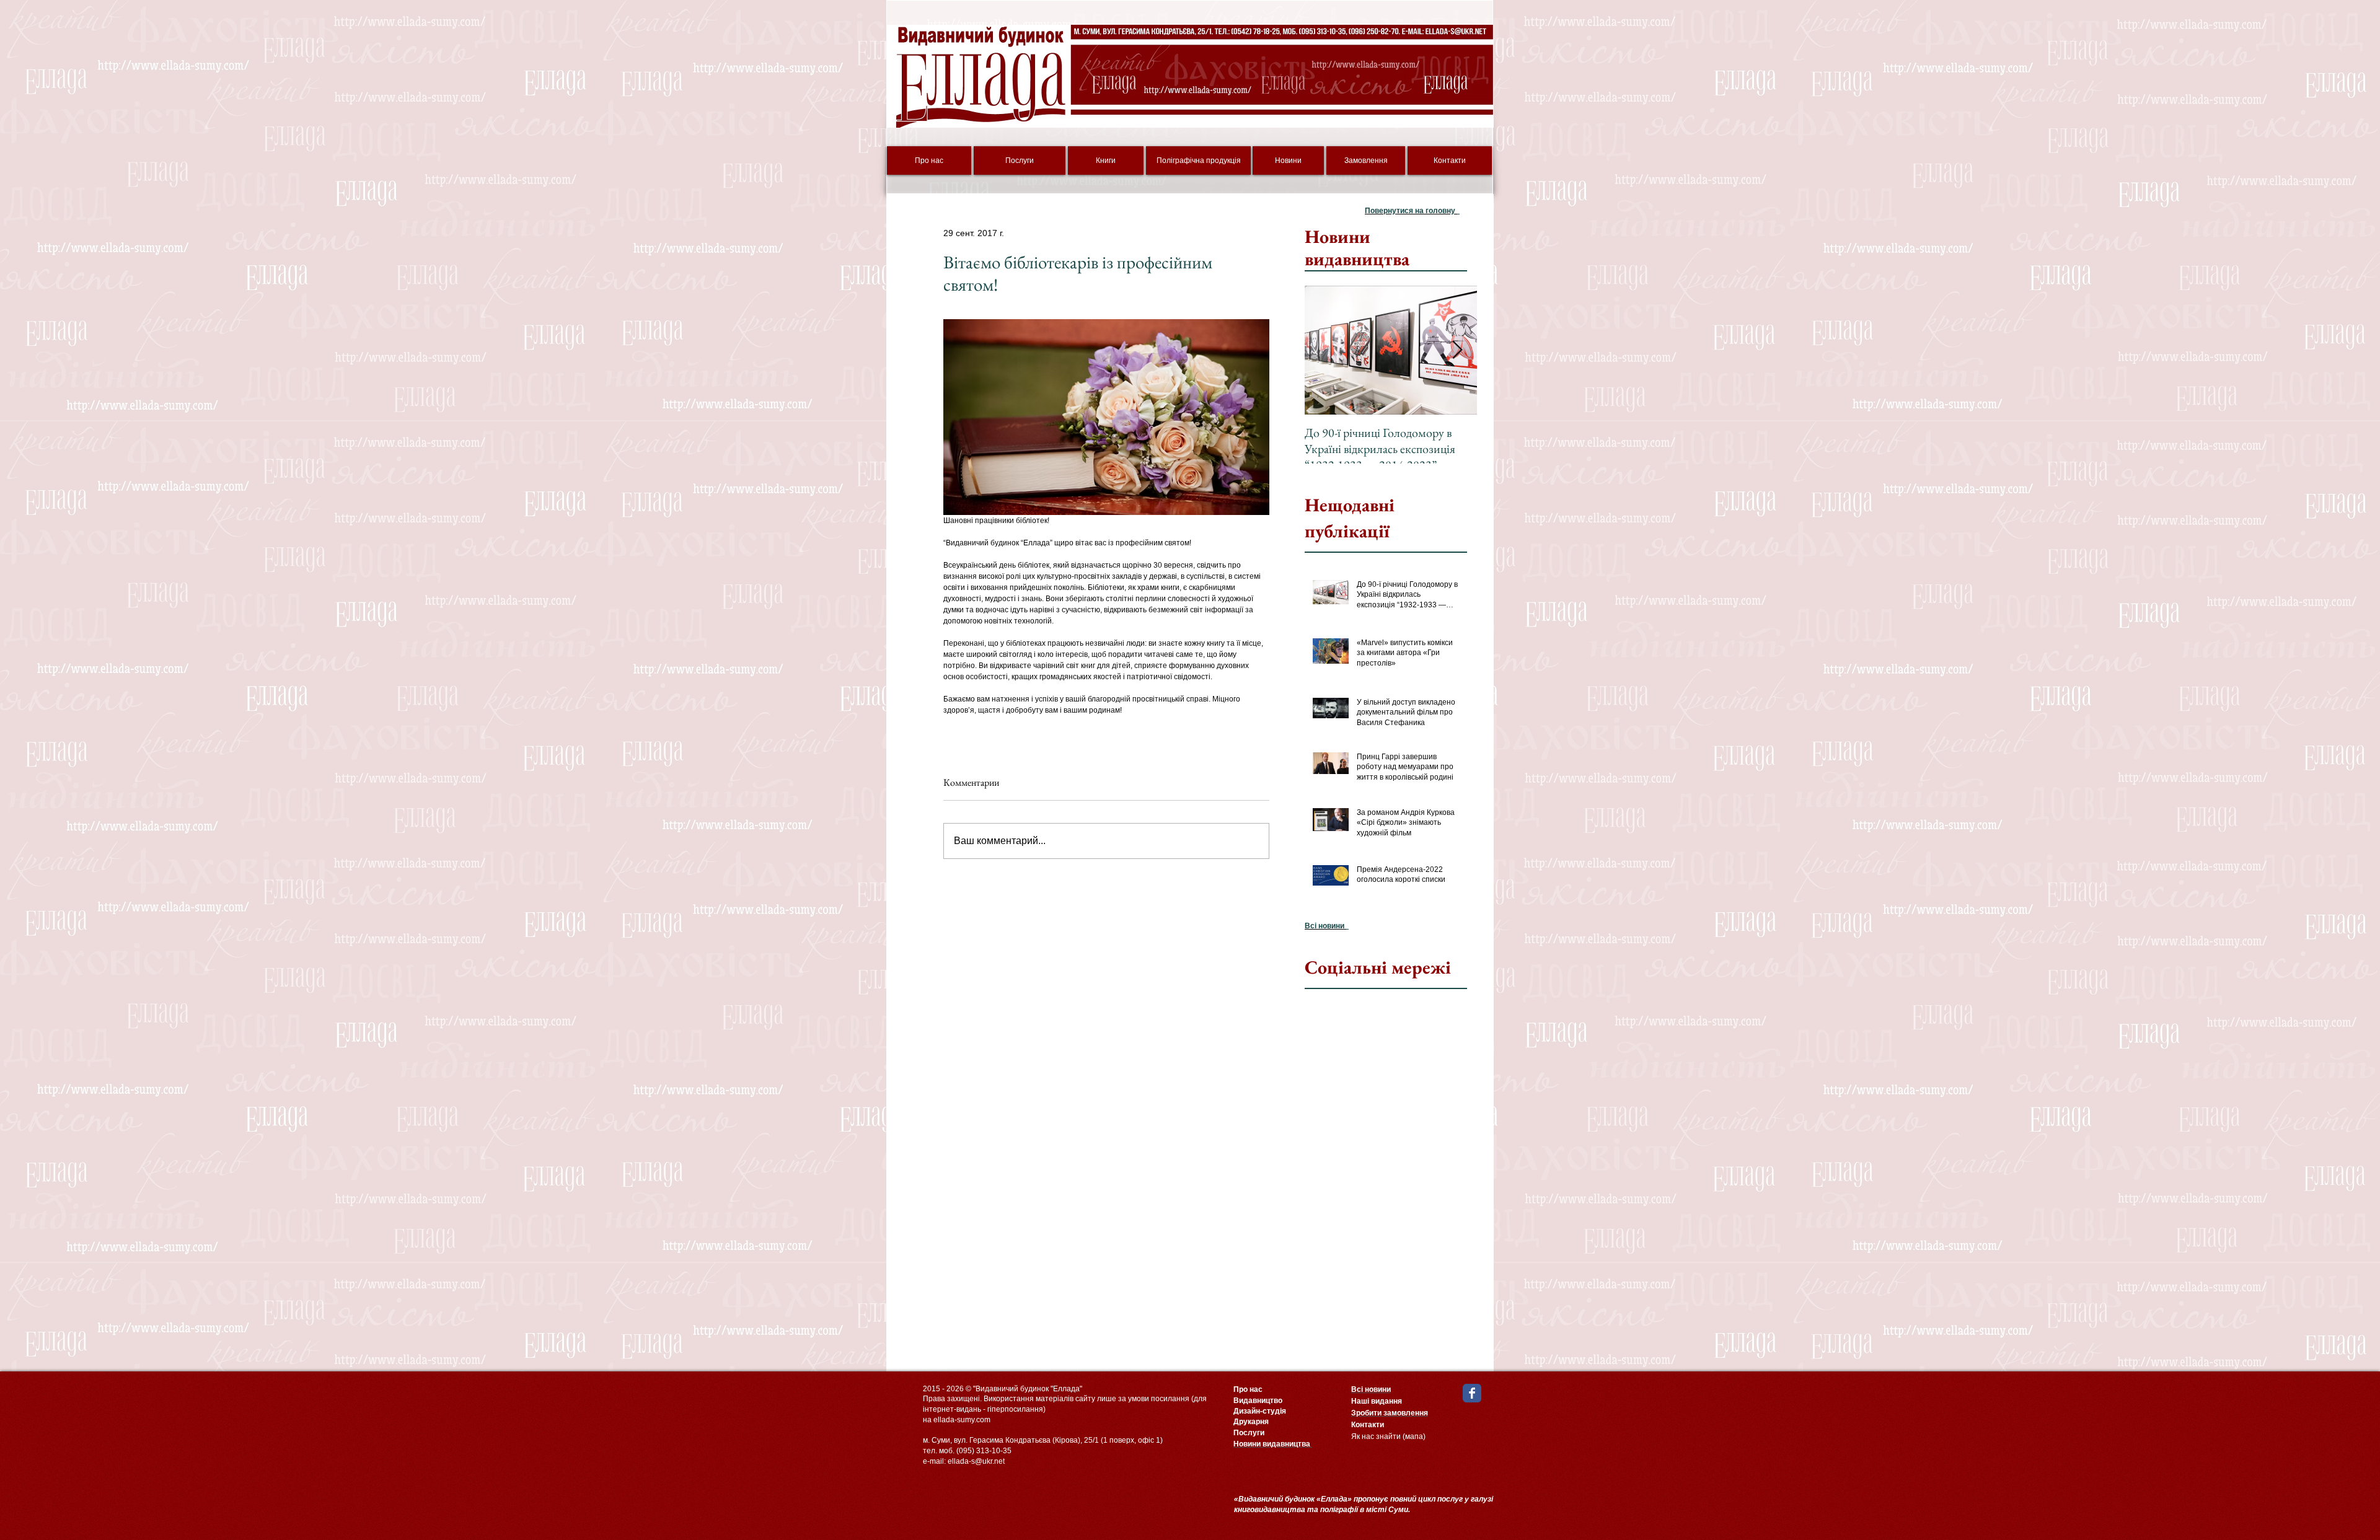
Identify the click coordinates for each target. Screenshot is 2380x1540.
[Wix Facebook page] (1472, 1393)
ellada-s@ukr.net (976, 1461)
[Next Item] (1457, 350)
